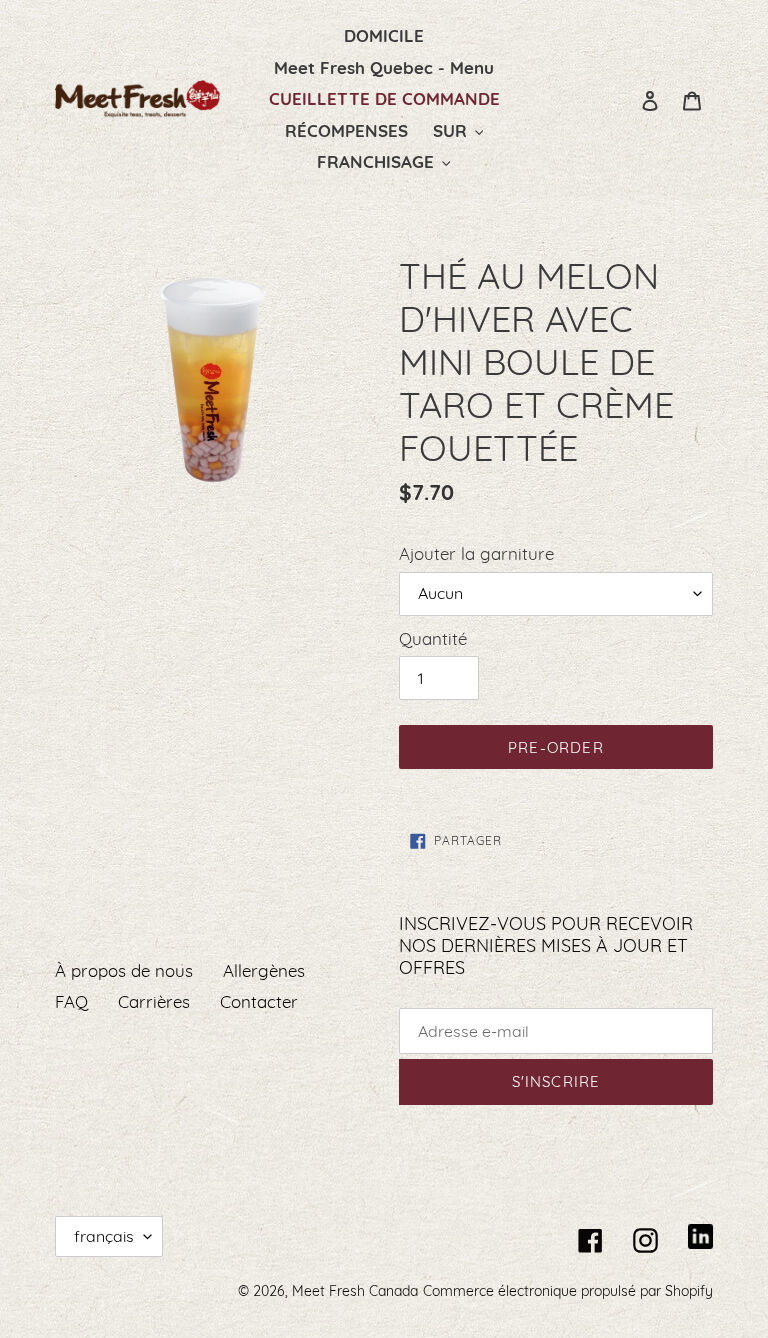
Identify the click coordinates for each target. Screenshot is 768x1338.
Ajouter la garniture (476, 553)
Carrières (154, 1001)
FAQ (71, 1001)
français (104, 1236)
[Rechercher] (623, 99)
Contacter (259, 1001)
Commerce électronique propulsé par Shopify (568, 1291)
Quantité (433, 638)
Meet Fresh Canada (355, 1291)
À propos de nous (124, 970)
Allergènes (264, 970)
